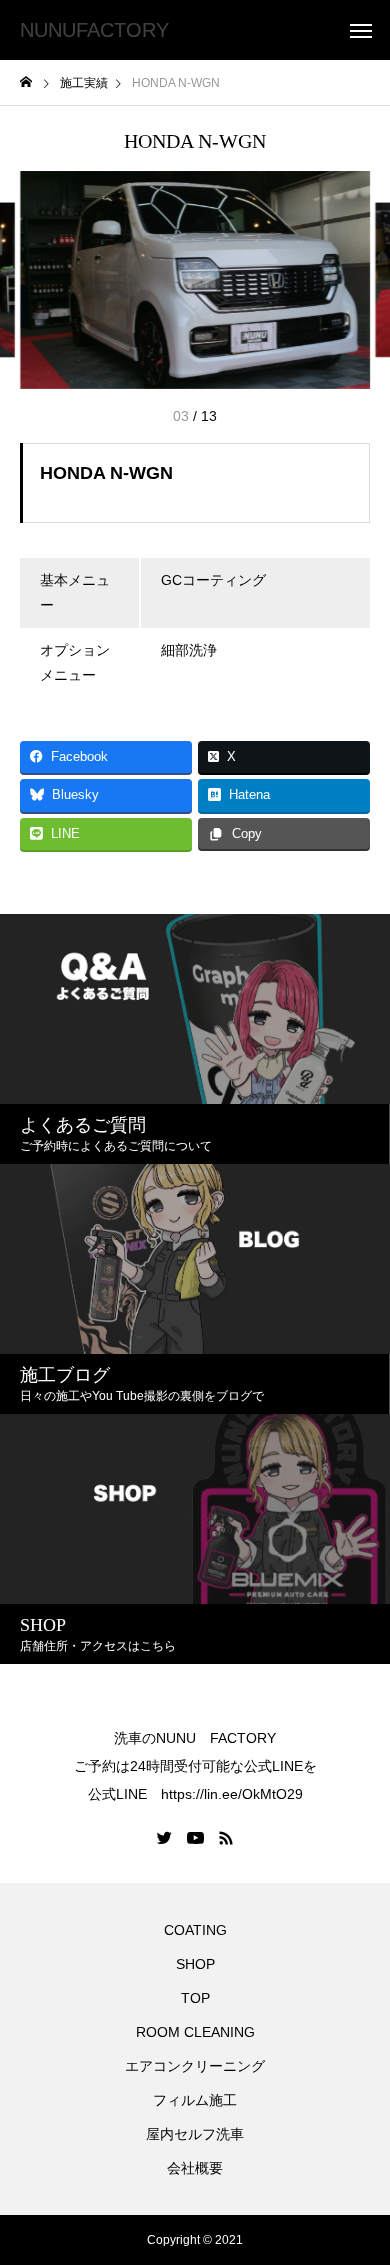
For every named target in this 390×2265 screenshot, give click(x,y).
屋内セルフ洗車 (195, 2134)
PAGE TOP (360, 2173)
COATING (199, 1930)
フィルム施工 (195, 2100)
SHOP (195, 1964)
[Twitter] (165, 1838)
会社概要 (195, 2168)
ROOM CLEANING (195, 2032)
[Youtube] (196, 1838)
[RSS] (226, 1838)
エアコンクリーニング (195, 2066)
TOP (195, 1998)
